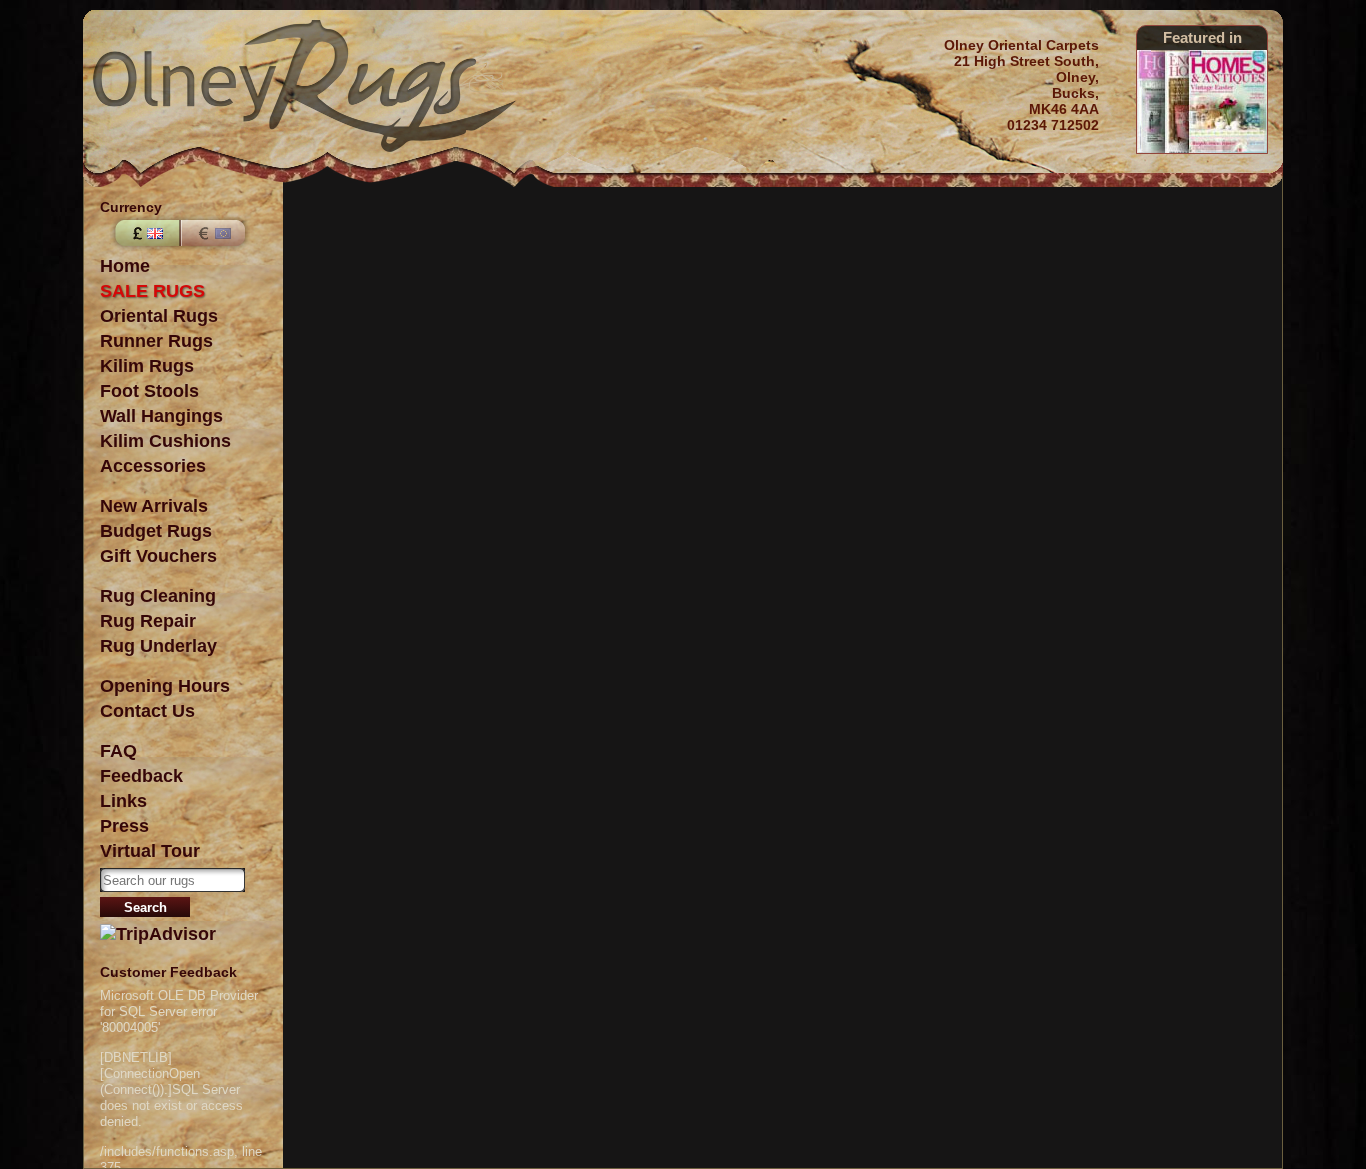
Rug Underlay (158, 646)
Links (123, 801)
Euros (215, 233)
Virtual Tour (150, 851)
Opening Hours (165, 686)
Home (125, 266)
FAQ (118, 751)
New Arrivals (154, 506)
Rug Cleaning (158, 596)
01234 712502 (1053, 125)
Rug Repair (148, 621)
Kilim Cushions (165, 441)
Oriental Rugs (159, 316)
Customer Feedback (168, 972)
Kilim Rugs (147, 366)
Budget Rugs (156, 531)
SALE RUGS (152, 291)
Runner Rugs (156, 341)
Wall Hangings (161, 416)
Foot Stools (149, 391)
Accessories (153, 466)
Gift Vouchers (158, 556)
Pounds (145, 233)
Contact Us (147, 711)
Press (124, 826)
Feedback (141, 776)
